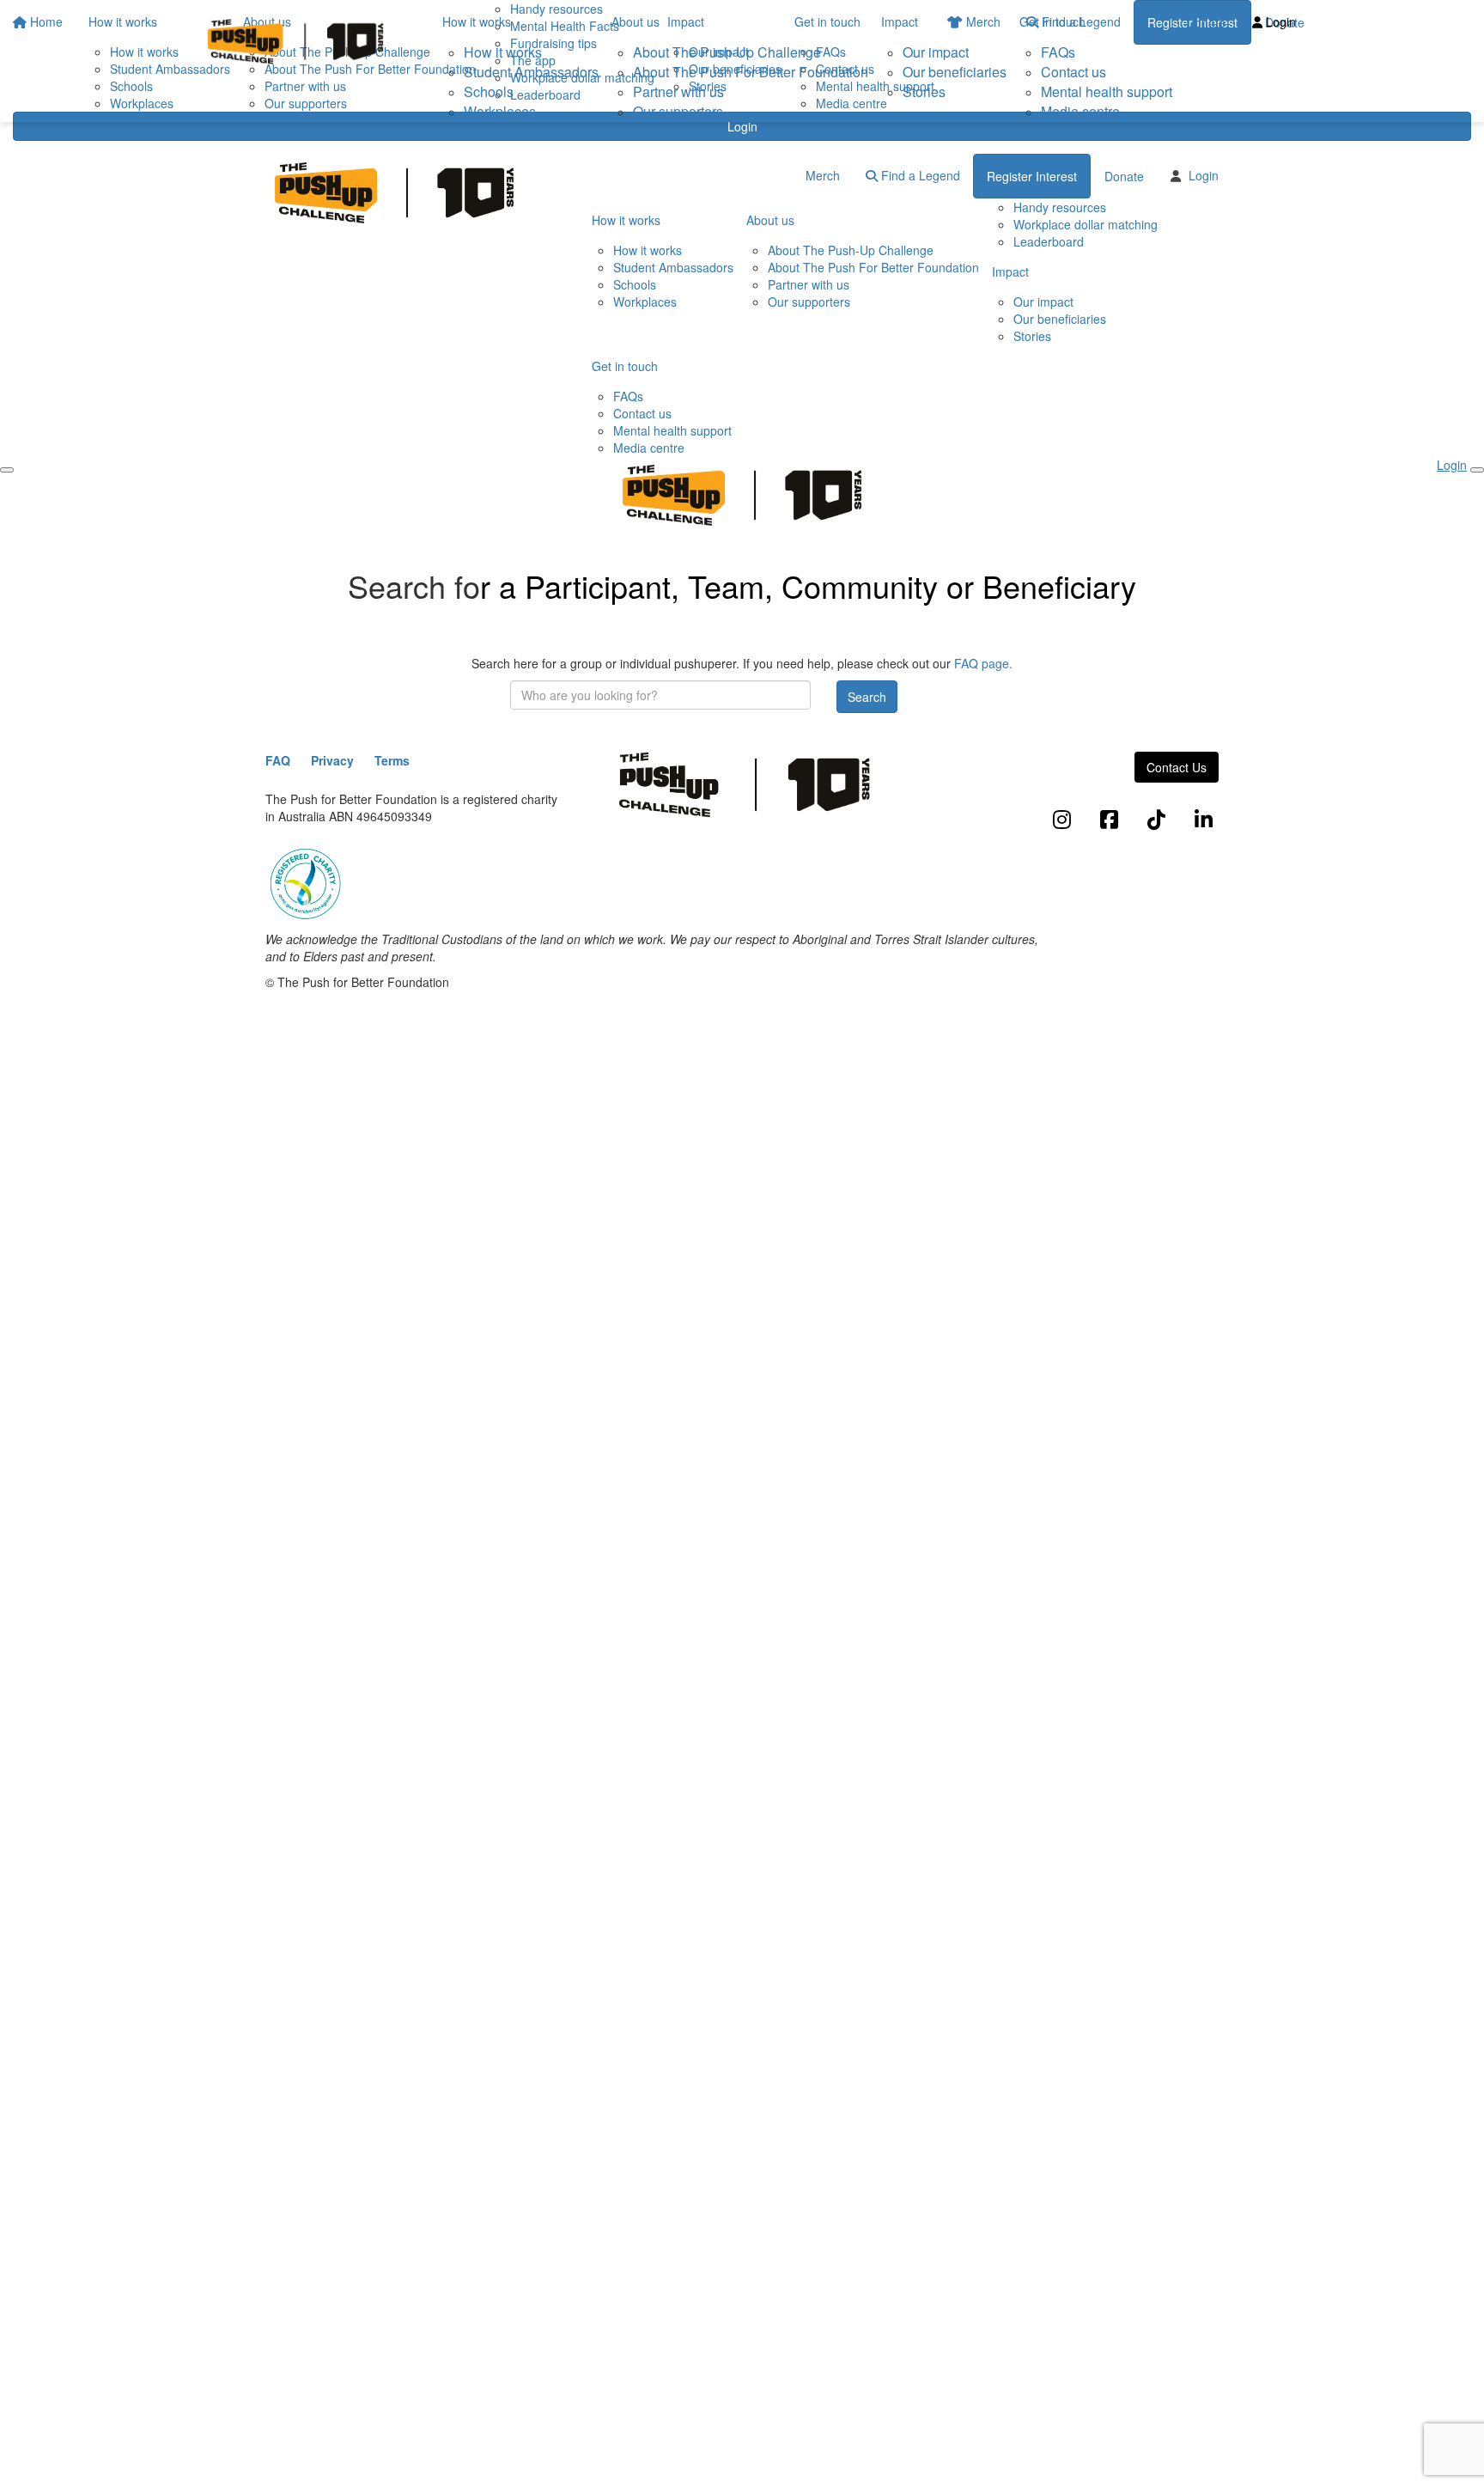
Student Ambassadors (531, 72)
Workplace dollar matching (1086, 224)
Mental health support (1107, 91)
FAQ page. (983, 663)
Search (867, 697)
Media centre (1080, 111)
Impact (900, 21)
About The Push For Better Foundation (751, 72)
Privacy (332, 760)
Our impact (936, 52)
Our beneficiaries (955, 72)
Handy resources (1060, 207)
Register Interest (1032, 176)
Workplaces (500, 111)
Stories (924, 91)
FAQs (1058, 52)
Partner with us (678, 91)
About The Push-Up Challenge (727, 52)
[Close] (1477, 470)
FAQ (278, 760)
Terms (392, 760)
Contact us (1073, 72)
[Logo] (295, 42)
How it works (477, 21)
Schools (489, 91)
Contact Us (1177, 767)
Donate (1206, 22)
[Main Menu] (7, 470)
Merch (823, 175)
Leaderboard (1049, 241)
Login (742, 126)
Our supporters (678, 111)
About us (636, 21)
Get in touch (1052, 21)
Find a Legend (919, 175)
